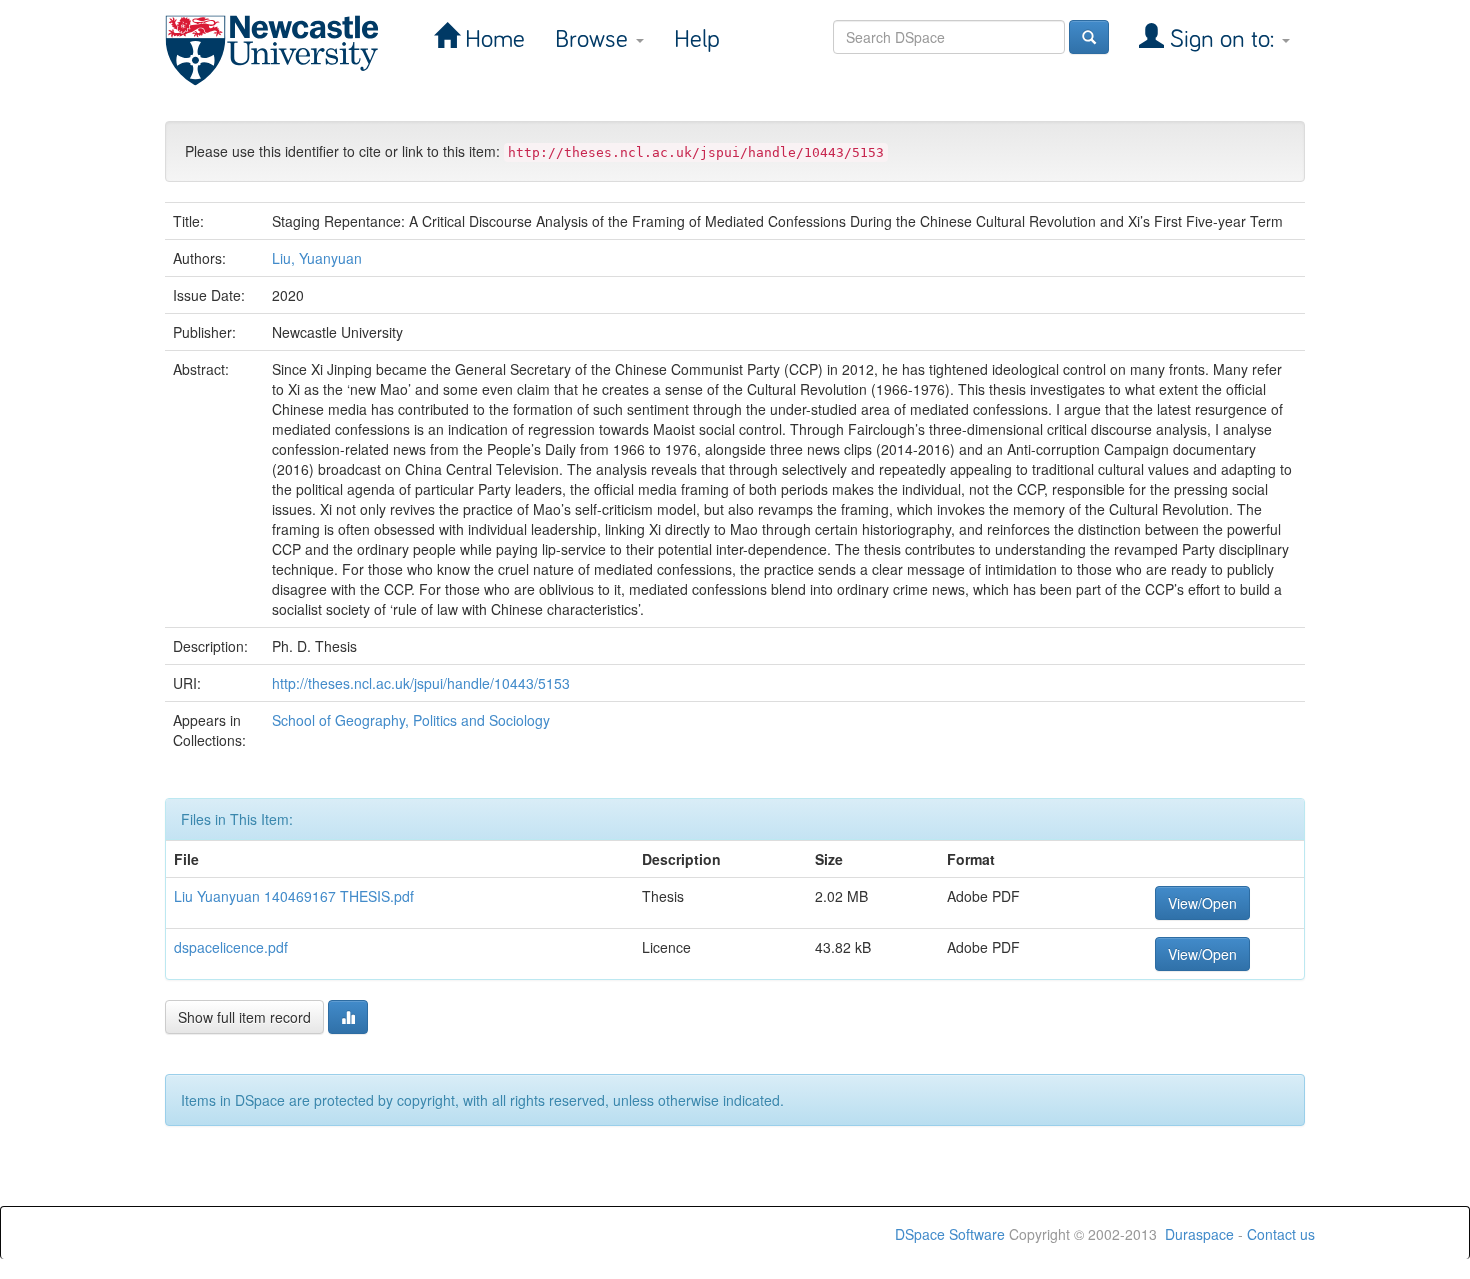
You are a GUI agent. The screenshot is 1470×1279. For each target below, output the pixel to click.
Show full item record (244, 1017)
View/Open (1202, 903)
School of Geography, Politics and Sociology (411, 720)
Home (492, 39)
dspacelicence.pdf (231, 947)
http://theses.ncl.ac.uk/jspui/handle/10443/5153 (421, 683)
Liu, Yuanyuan (317, 258)
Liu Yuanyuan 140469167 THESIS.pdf (294, 896)
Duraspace (1199, 1234)
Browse (594, 39)
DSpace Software (950, 1234)
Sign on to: (1222, 39)
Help (697, 39)
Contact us (1281, 1234)
